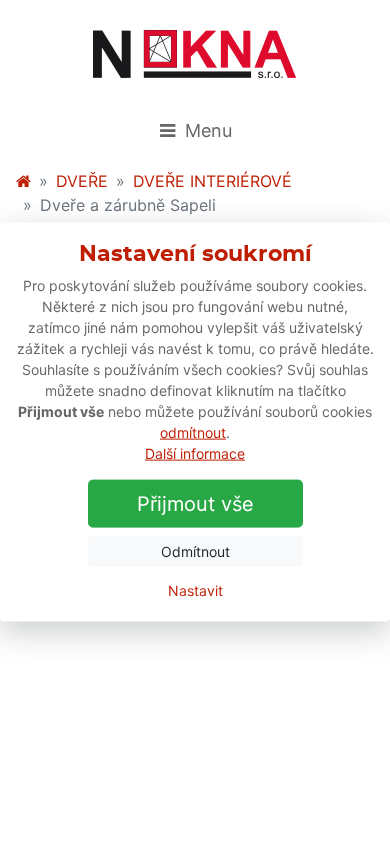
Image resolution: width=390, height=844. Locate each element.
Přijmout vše (195, 503)
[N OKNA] (23, 181)
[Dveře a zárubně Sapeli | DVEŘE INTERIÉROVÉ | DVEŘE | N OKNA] (195, 54)
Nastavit (195, 589)
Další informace (195, 452)
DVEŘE (82, 181)
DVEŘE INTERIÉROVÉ (212, 181)
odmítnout (193, 431)
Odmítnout (195, 550)
